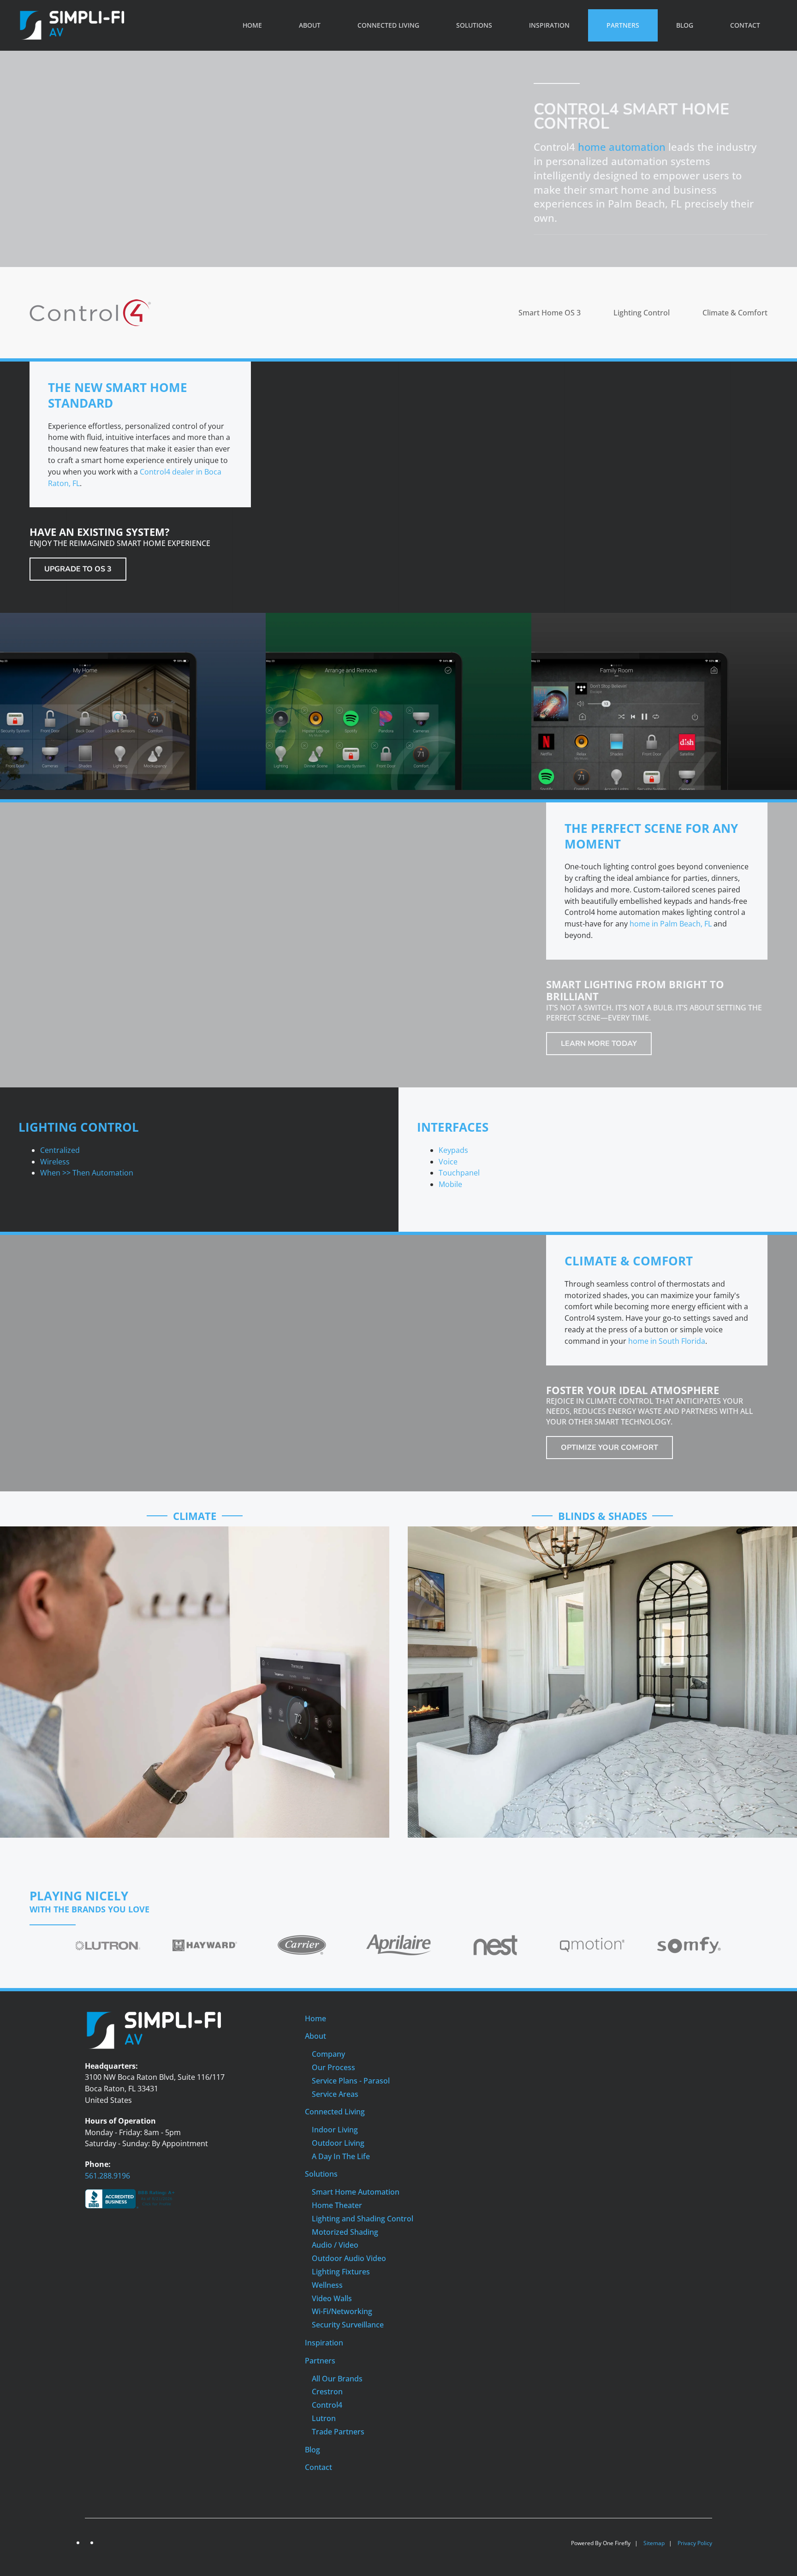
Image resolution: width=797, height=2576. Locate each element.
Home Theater (337, 2205)
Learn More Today (599, 1044)
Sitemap (654, 2543)
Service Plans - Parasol (351, 2081)
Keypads (453, 1150)
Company (328, 2054)
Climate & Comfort (735, 313)
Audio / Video (335, 2245)
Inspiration (549, 25)
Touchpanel (459, 1173)
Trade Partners (338, 2432)
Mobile (450, 1184)
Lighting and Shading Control (363, 2219)
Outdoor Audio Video (349, 2258)
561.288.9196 (107, 2176)
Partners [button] (623, 25)
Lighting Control (642, 313)
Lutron (324, 2418)
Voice (448, 1162)
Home (252, 25)
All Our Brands (337, 2379)
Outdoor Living (338, 2143)
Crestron (327, 2392)
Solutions (321, 2174)
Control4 (327, 2405)
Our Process (333, 2067)
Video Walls (332, 2298)
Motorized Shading (345, 2232)
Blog (685, 25)
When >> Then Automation (87, 1173)
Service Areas (335, 2094)
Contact (745, 25)
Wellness (327, 2285)
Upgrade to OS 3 (78, 569)
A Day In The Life (341, 2156)
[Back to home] (72, 25)
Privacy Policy (695, 2543)
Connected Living (335, 2112)
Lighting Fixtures (341, 2272)
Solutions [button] (474, 25)
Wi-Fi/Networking (342, 2311)
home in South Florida (667, 1341)
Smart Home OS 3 (550, 313)
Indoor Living (335, 2130)
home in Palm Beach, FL (671, 924)
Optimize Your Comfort (610, 1448)
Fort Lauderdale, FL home (625, 1676)
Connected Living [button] (388, 25)
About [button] (310, 25)
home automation (622, 147)
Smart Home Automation (356, 2192)
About (315, 2036)
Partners (320, 2361)
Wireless (55, 1162)
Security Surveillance (348, 2325)
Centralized (60, 1150)
